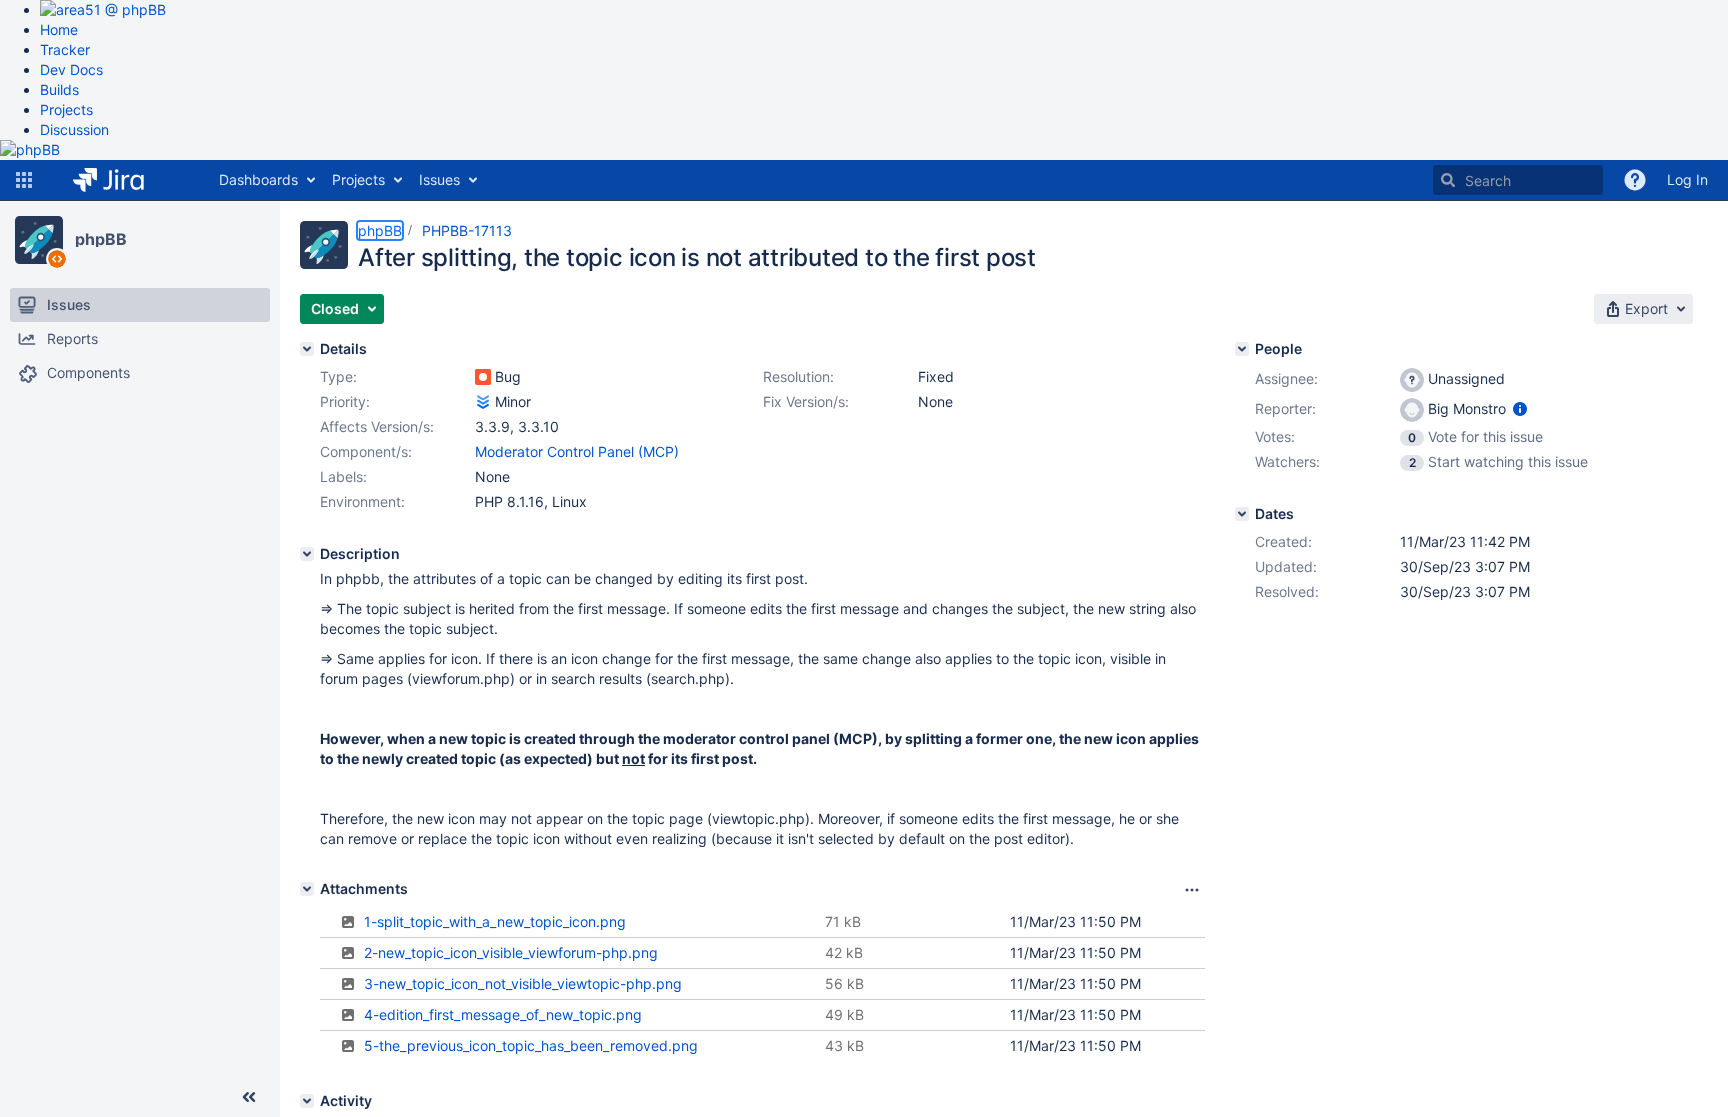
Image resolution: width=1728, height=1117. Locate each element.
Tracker (65, 49)
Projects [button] (358, 179)
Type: (338, 376)
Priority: (345, 401)
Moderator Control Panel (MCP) (577, 451)
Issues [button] (439, 179)
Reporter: (1285, 408)
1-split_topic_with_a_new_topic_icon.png (495, 921)
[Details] (307, 349)
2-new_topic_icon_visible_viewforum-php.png (511, 952)
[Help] (1635, 180)
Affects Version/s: (377, 426)
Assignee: (1286, 378)
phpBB (101, 239)
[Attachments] (307, 889)
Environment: (362, 501)
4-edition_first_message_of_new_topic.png (503, 1014)
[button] (24, 180)
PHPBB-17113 (467, 230)
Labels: (343, 476)
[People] (1242, 349)
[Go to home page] (123, 180)
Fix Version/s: (806, 401)
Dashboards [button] (258, 179)
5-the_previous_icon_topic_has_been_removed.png (531, 1045)
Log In (1687, 179)
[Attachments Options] (1192, 890)
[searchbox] (1518, 180)
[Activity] (307, 1101)
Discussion (74, 129)
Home (59, 29)
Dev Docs (71, 69)
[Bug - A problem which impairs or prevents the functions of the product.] (483, 377)
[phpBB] (39, 240)
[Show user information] (1520, 408)
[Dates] (1242, 514)
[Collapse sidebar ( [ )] (249, 1097)
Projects (66, 109)
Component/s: (366, 451)
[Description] (307, 554)
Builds (59, 89)
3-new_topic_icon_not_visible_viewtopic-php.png (523, 983)
